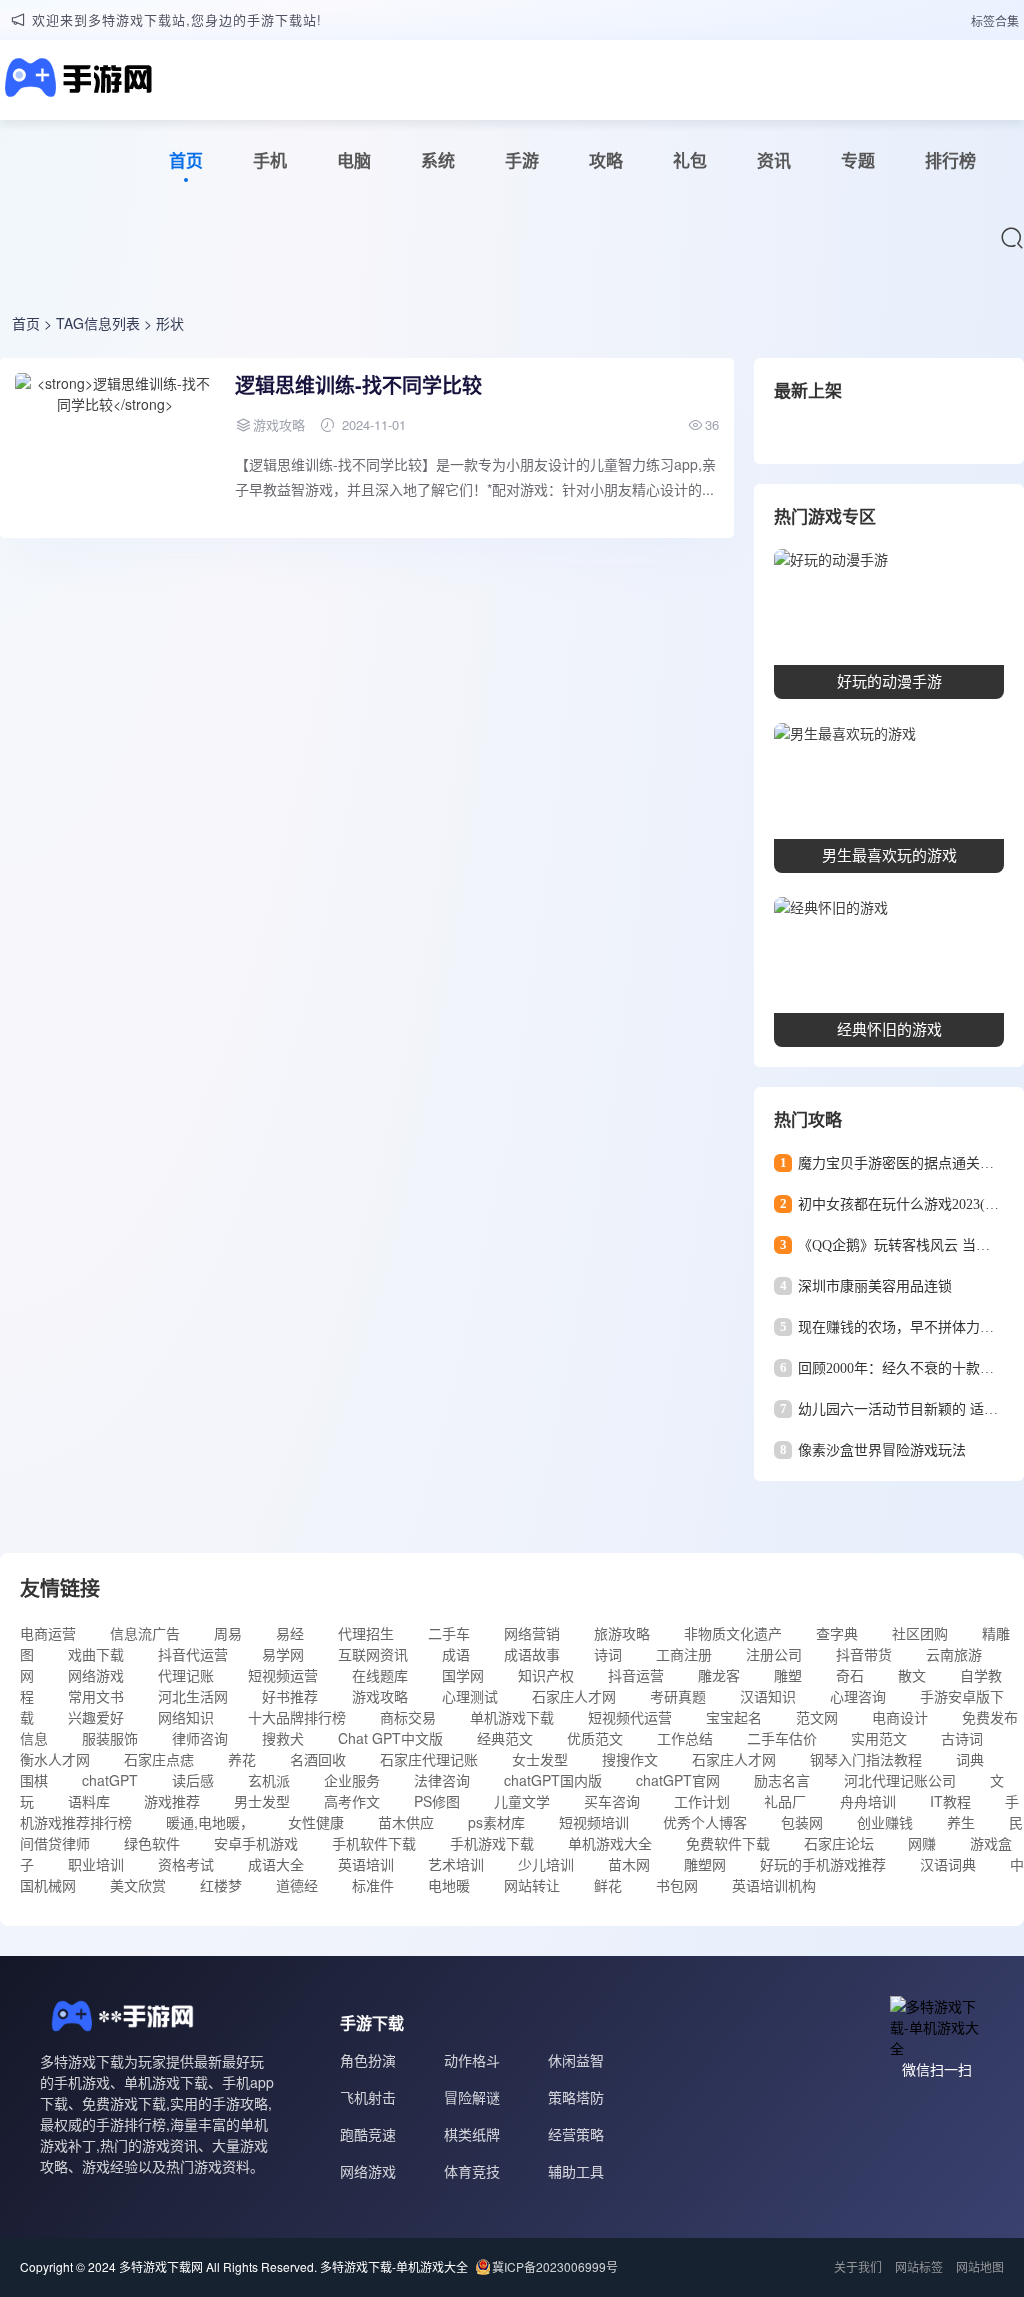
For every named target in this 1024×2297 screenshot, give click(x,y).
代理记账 (186, 1675)
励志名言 (782, 1780)
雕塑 (788, 1675)
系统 (438, 160)
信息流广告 (145, 1633)
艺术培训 (456, 1864)
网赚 (922, 1843)
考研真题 (678, 1696)
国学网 (463, 1675)
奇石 (850, 1675)
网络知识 (186, 1717)
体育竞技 (472, 2171)
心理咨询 (858, 1696)
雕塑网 (705, 1864)
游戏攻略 (380, 1696)
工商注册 (684, 1654)
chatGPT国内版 (553, 1780)
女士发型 (540, 1759)
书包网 (677, 1885)
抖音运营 (636, 1675)
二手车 (449, 1633)
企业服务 (352, 1780)
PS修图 (437, 1801)
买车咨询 (612, 1801)
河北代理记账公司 (900, 1780)
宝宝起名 (734, 1717)
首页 (186, 160)
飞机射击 (368, 2097)
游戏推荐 (172, 1801)
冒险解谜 (472, 2097)
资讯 (774, 160)
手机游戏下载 (492, 1843)
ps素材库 (496, 1822)
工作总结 (685, 1738)
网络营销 (532, 1633)
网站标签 (919, 2266)
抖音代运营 (193, 1654)
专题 (858, 160)
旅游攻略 (622, 1633)
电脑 (354, 160)
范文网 (817, 1717)
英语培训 (366, 1864)
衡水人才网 (55, 1759)
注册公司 (774, 1654)
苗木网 (629, 1864)
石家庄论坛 (839, 1843)
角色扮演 (368, 2060)
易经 (290, 1633)
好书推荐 (290, 1696)
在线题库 (380, 1675)
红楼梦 (221, 1885)
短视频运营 (283, 1675)
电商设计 (900, 1717)
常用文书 (96, 1696)
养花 (242, 1759)
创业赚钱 (885, 1822)
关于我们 (858, 2266)
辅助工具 (576, 2171)
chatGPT (110, 1780)
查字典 (837, 1633)
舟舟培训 (868, 1801)
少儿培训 (546, 1864)
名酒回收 (318, 1759)
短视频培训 (594, 1822)
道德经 (297, 1885)
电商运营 (48, 1633)
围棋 (34, 1780)
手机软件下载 (374, 1843)
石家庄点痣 (159, 1759)
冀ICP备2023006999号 (555, 2266)
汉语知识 (768, 1696)
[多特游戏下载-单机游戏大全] (76, 80)
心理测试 (470, 1696)
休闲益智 (576, 2060)
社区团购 (920, 1633)
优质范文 (595, 1738)
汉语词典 (948, 1864)
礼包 (690, 160)
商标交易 (408, 1717)
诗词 (608, 1654)
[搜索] (1012, 238)
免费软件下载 (728, 1843)
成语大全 (276, 1864)
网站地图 (980, 2266)
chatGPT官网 (678, 1780)
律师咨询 (200, 1738)
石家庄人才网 (574, 1696)
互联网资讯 (373, 1654)
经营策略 (576, 2134)
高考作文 (352, 1801)
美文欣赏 (138, 1885)
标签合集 (995, 20)
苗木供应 (406, 1822)
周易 (228, 1633)
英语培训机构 (774, 1885)
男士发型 (262, 1801)
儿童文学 (522, 1801)
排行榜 (950, 160)
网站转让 (532, 1885)
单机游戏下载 (512, 1717)
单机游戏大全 (610, 1843)
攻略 (606, 160)
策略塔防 (576, 2097)
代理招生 (366, 1633)
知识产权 (546, 1675)
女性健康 (316, 1822)
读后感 (193, 1780)
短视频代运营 (630, 1717)
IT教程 (950, 1801)
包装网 (802, 1822)
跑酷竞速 (368, 2134)
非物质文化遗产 (733, 1633)
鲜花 (608, 1885)
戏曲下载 (96, 1654)
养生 (961, 1822)
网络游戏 (96, 1675)
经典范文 (505, 1738)
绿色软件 (152, 1843)
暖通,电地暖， (210, 1822)
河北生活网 (193, 1696)
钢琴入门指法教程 (866, 1759)
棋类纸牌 (472, 2134)
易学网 (283, 1654)
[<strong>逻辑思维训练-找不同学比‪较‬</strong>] (115, 448)
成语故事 (532, 1654)
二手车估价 (782, 1738)
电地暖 (449, 1885)
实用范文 (879, 1738)
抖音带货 (864, 1654)
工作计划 (702, 1801)
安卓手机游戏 (256, 1843)
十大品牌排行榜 (297, 1717)
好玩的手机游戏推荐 (823, 1864)
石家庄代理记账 (429, 1759)
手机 (270, 160)
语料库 (89, 1801)
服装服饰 (110, 1738)
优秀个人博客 (705, 1822)
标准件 (373, 1885)
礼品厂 (785, 1801)
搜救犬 (283, 1738)
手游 (522, 160)
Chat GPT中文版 (390, 1738)
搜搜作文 (630, 1759)
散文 (912, 1675)
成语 (456, 1654)
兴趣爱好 (96, 1717)
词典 (970, 1759)
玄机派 (269, 1780)
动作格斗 (472, 2060)
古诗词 (962, 1738)
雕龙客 (719, 1675)
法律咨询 (442, 1780)
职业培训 (96, 1864)
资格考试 (186, 1864)
